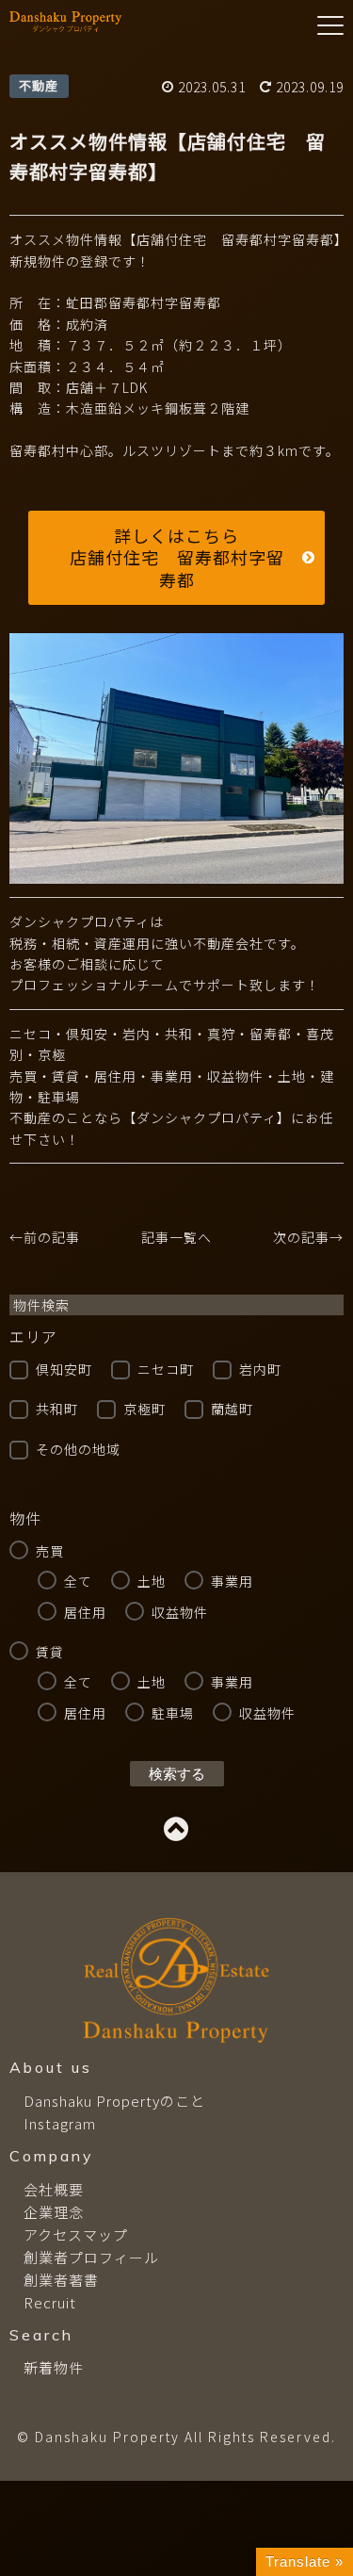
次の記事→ (308, 1237)
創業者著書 (61, 2280)
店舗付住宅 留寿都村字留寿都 (177, 568)
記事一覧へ (176, 1237)
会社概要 (54, 2189)
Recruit (50, 2302)
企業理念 (54, 2212)
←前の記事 (45, 1237)
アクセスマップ (76, 2234)
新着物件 (54, 2367)
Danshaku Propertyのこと (114, 2101)
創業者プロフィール (91, 2257)
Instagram (60, 2123)
